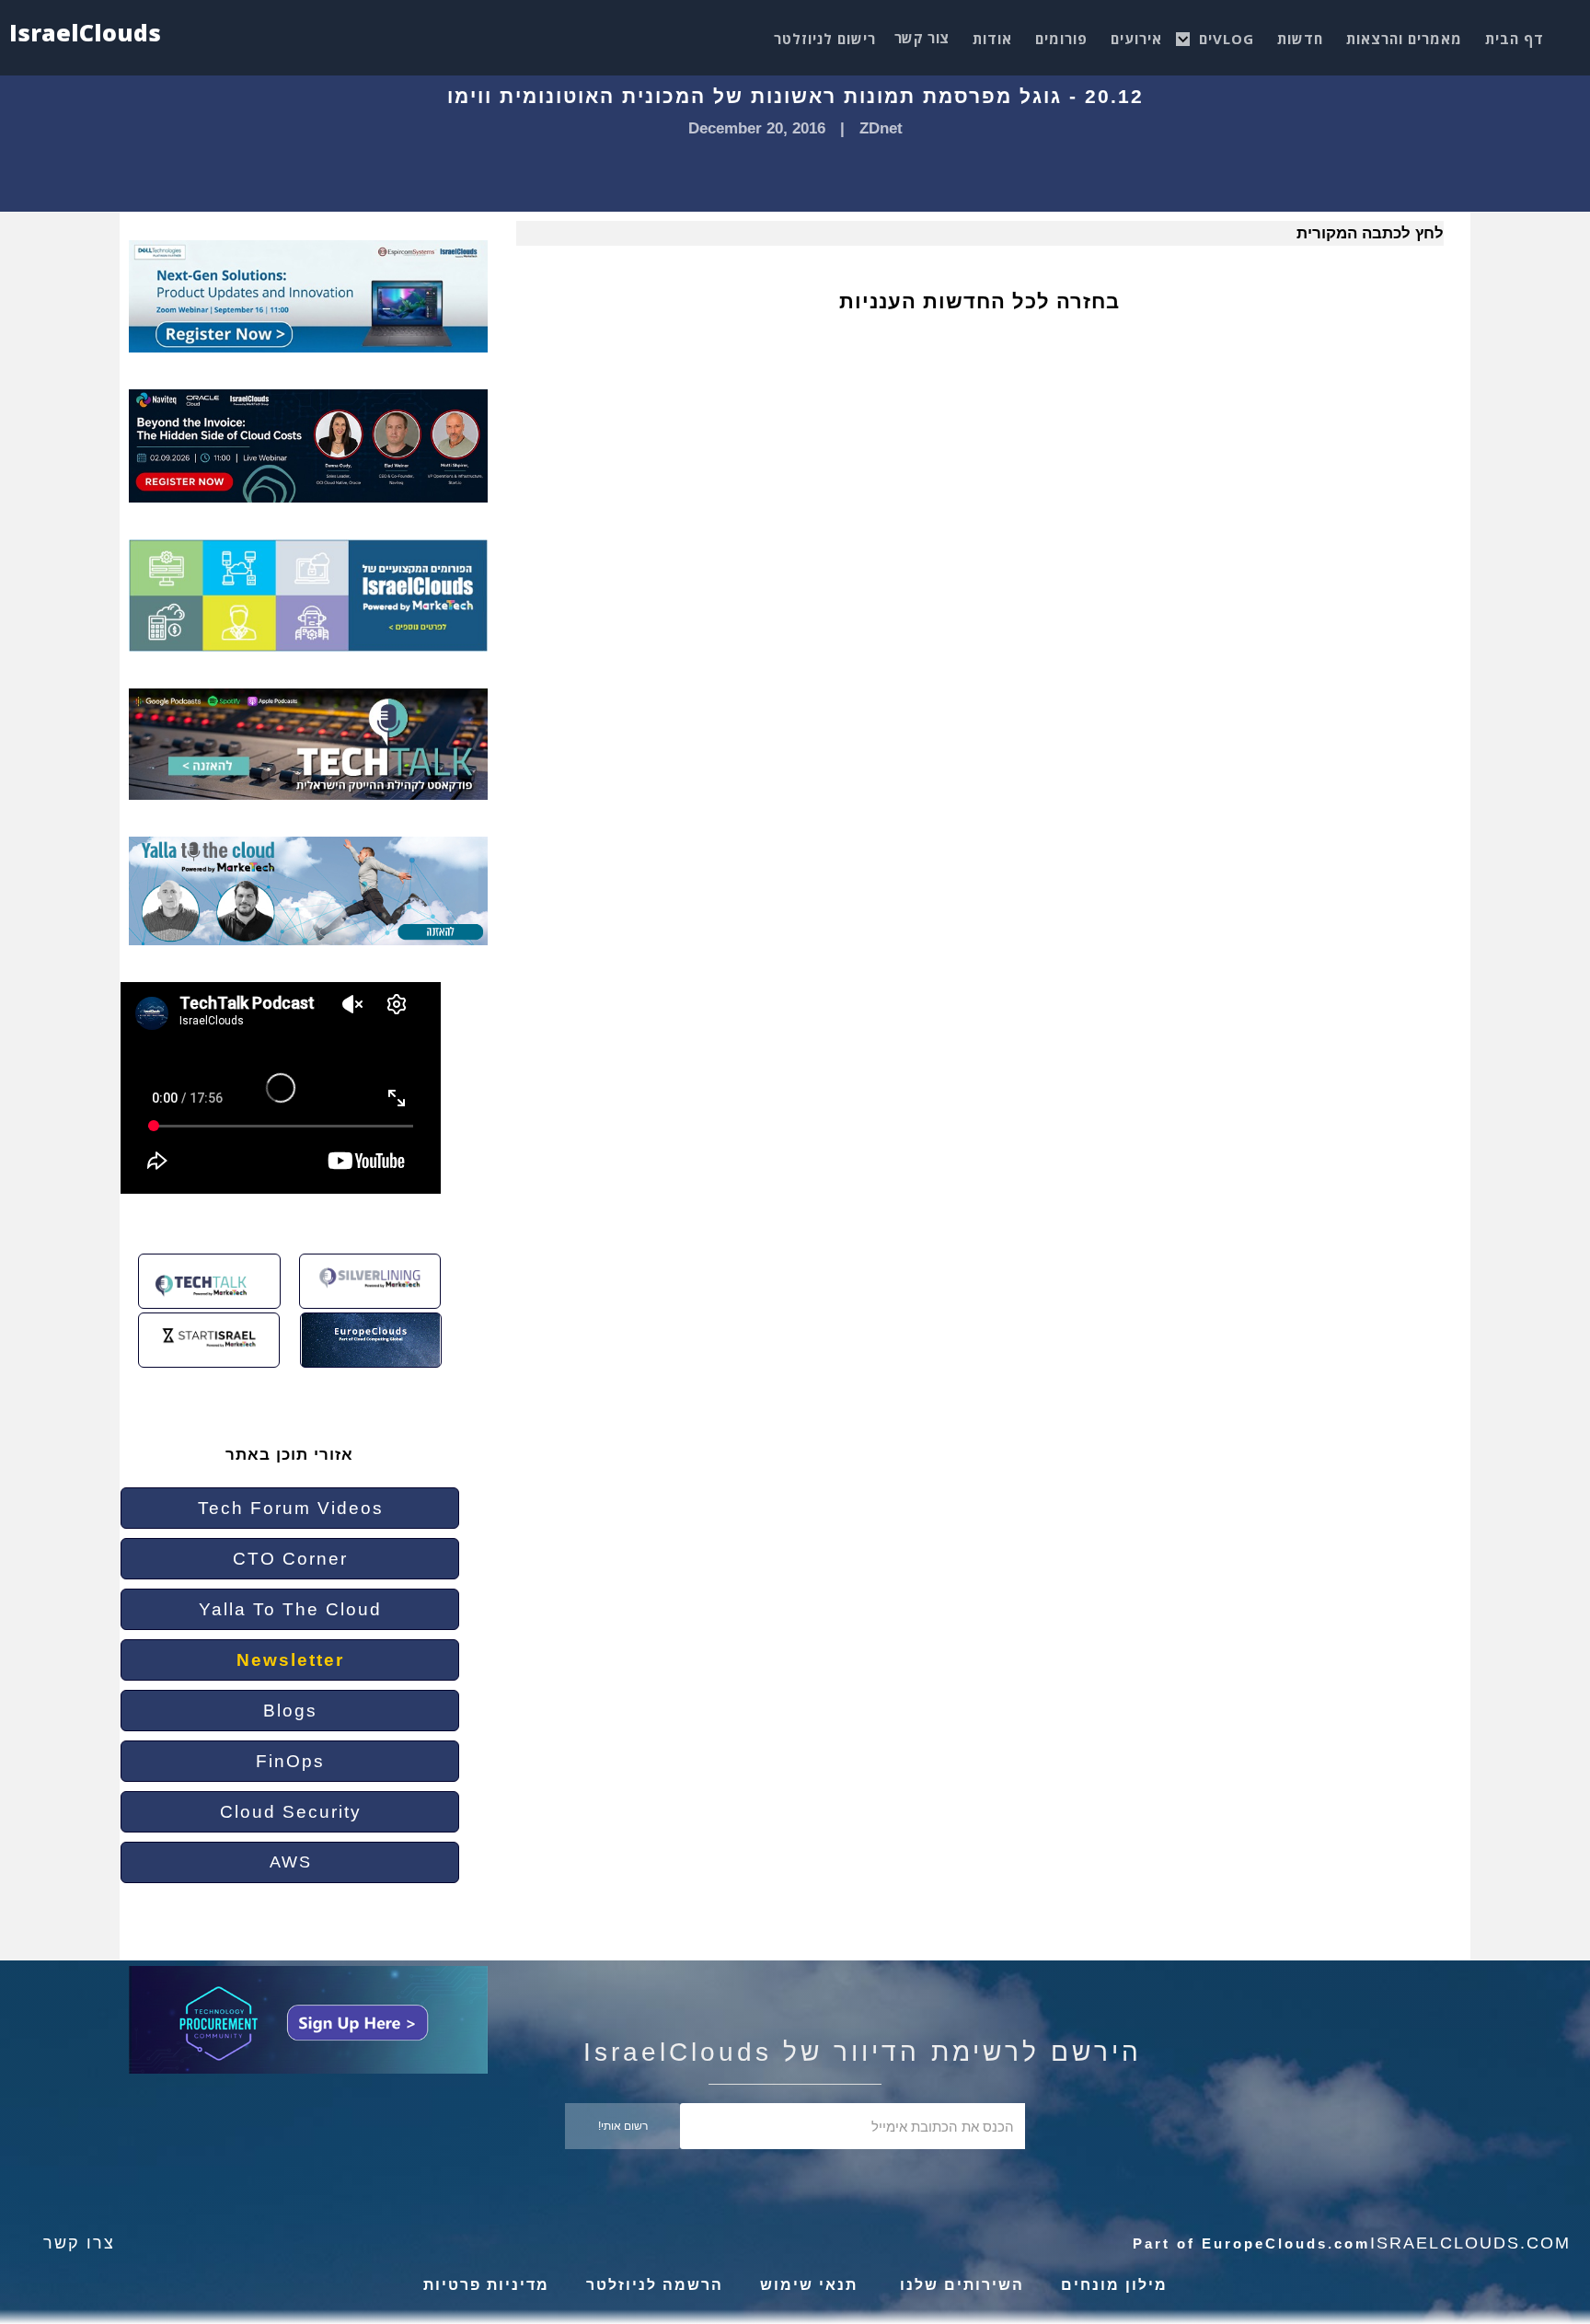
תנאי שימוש (809, 2285)
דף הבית (1515, 39)
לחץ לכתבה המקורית (1370, 233)
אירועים (1136, 39)
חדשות (1300, 39)
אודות (992, 39)
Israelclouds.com (1470, 2243)
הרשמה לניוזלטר (655, 2285)
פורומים (1061, 39)
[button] (1227, 34)
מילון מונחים (1114, 2285)
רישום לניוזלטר (825, 39)
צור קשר (922, 38)
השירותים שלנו (959, 2285)
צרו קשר (79, 2243)
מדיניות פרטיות (486, 2285)
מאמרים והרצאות (1404, 39)
